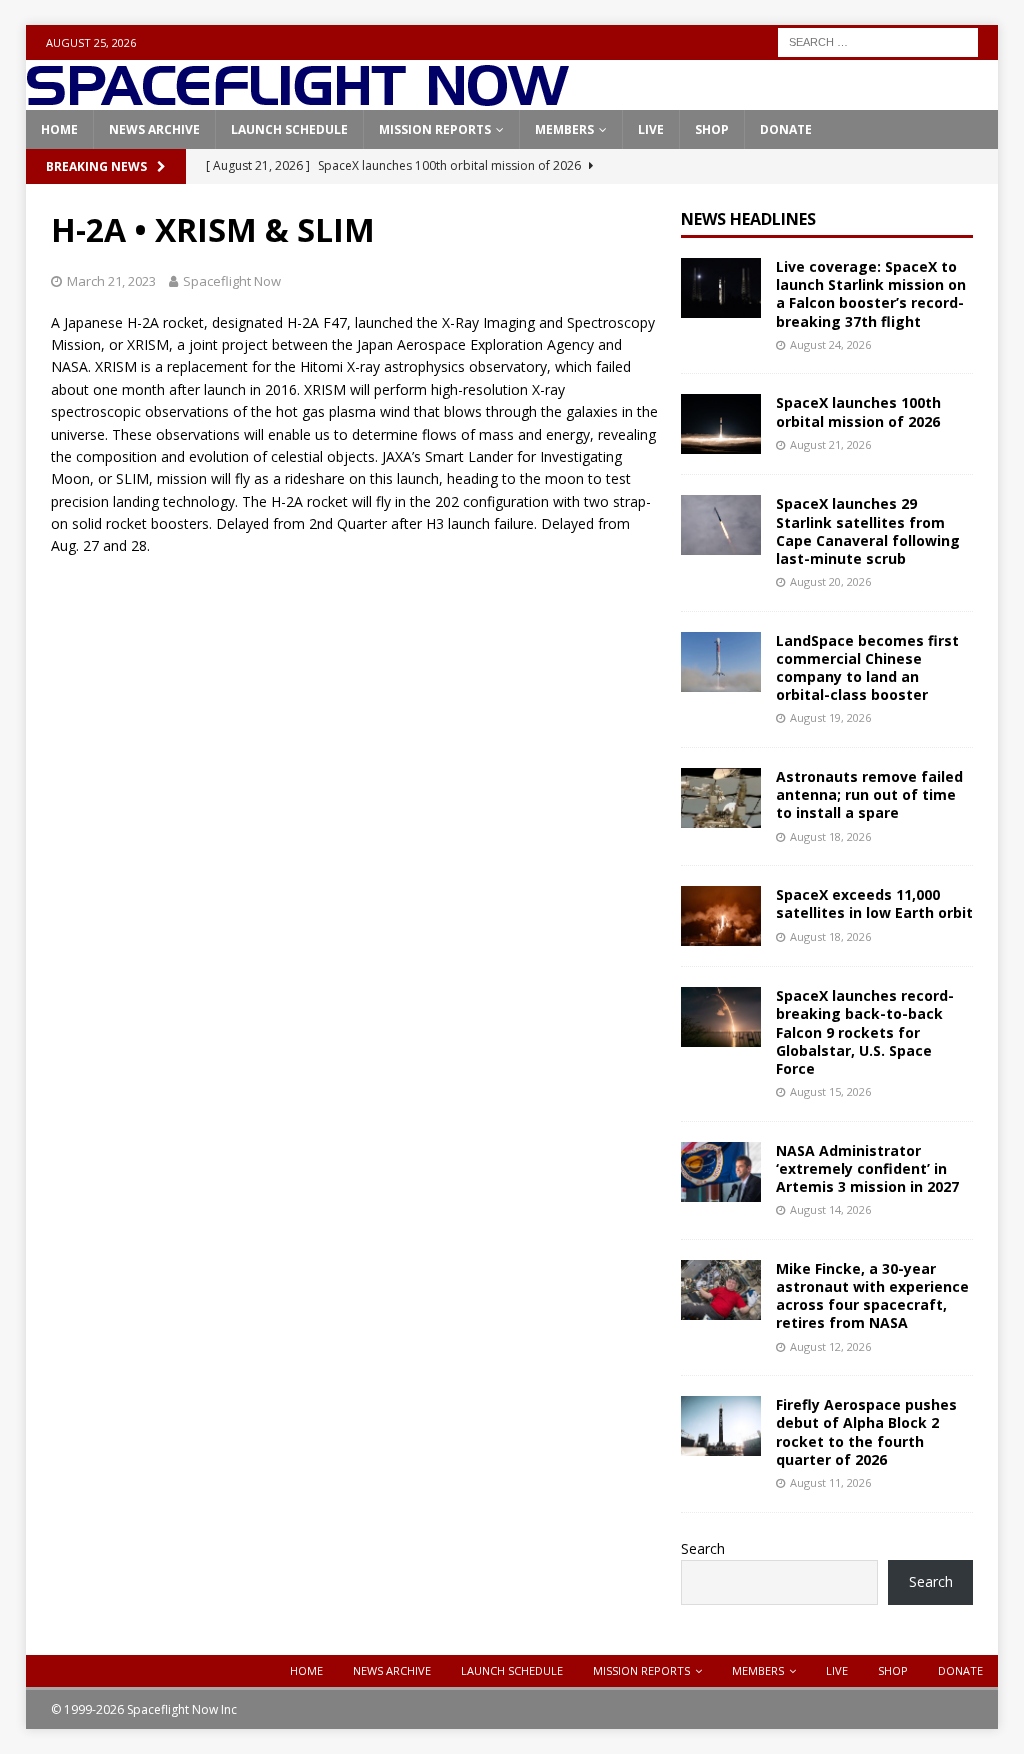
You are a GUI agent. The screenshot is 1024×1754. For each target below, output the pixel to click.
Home (59, 129)
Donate (786, 129)
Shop (712, 129)
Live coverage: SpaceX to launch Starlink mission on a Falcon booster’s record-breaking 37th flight (871, 294)
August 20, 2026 (830, 581)
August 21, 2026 (830, 444)
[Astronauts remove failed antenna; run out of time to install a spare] (721, 798)
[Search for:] (878, 40)
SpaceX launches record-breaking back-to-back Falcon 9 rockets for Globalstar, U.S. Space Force (865, 1032)
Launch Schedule (289, 129)
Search (703, 1548)
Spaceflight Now (232, 281)
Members (564, 129)
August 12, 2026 (830, 1346)
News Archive (154, 129)
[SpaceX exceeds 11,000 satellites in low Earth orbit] (721, 916)
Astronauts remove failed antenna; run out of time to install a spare (869, 794)
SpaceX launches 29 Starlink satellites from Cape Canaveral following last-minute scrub (868, 531)
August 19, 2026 (830, 717)
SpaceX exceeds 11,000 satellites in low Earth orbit (874, 903)
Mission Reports (435, 129)
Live (651, 129)
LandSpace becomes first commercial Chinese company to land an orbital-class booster (867, 668)
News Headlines (748, 219)
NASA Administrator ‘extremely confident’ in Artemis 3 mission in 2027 (867, 1168)
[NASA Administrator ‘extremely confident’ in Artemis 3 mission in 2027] (721, 1172)
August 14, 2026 (830, 1209)
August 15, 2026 (830, 1091)
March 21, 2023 (111, 281)
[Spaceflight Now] (297, 98)
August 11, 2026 (830, 1482)
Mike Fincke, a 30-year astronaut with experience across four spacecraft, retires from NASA (872, 1296)
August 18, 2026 (830, 836)
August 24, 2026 (830, 344)
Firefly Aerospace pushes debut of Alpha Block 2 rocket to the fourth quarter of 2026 (866, 1432)
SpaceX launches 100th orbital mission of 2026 (858, 411)
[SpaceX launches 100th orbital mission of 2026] (721, 424)
